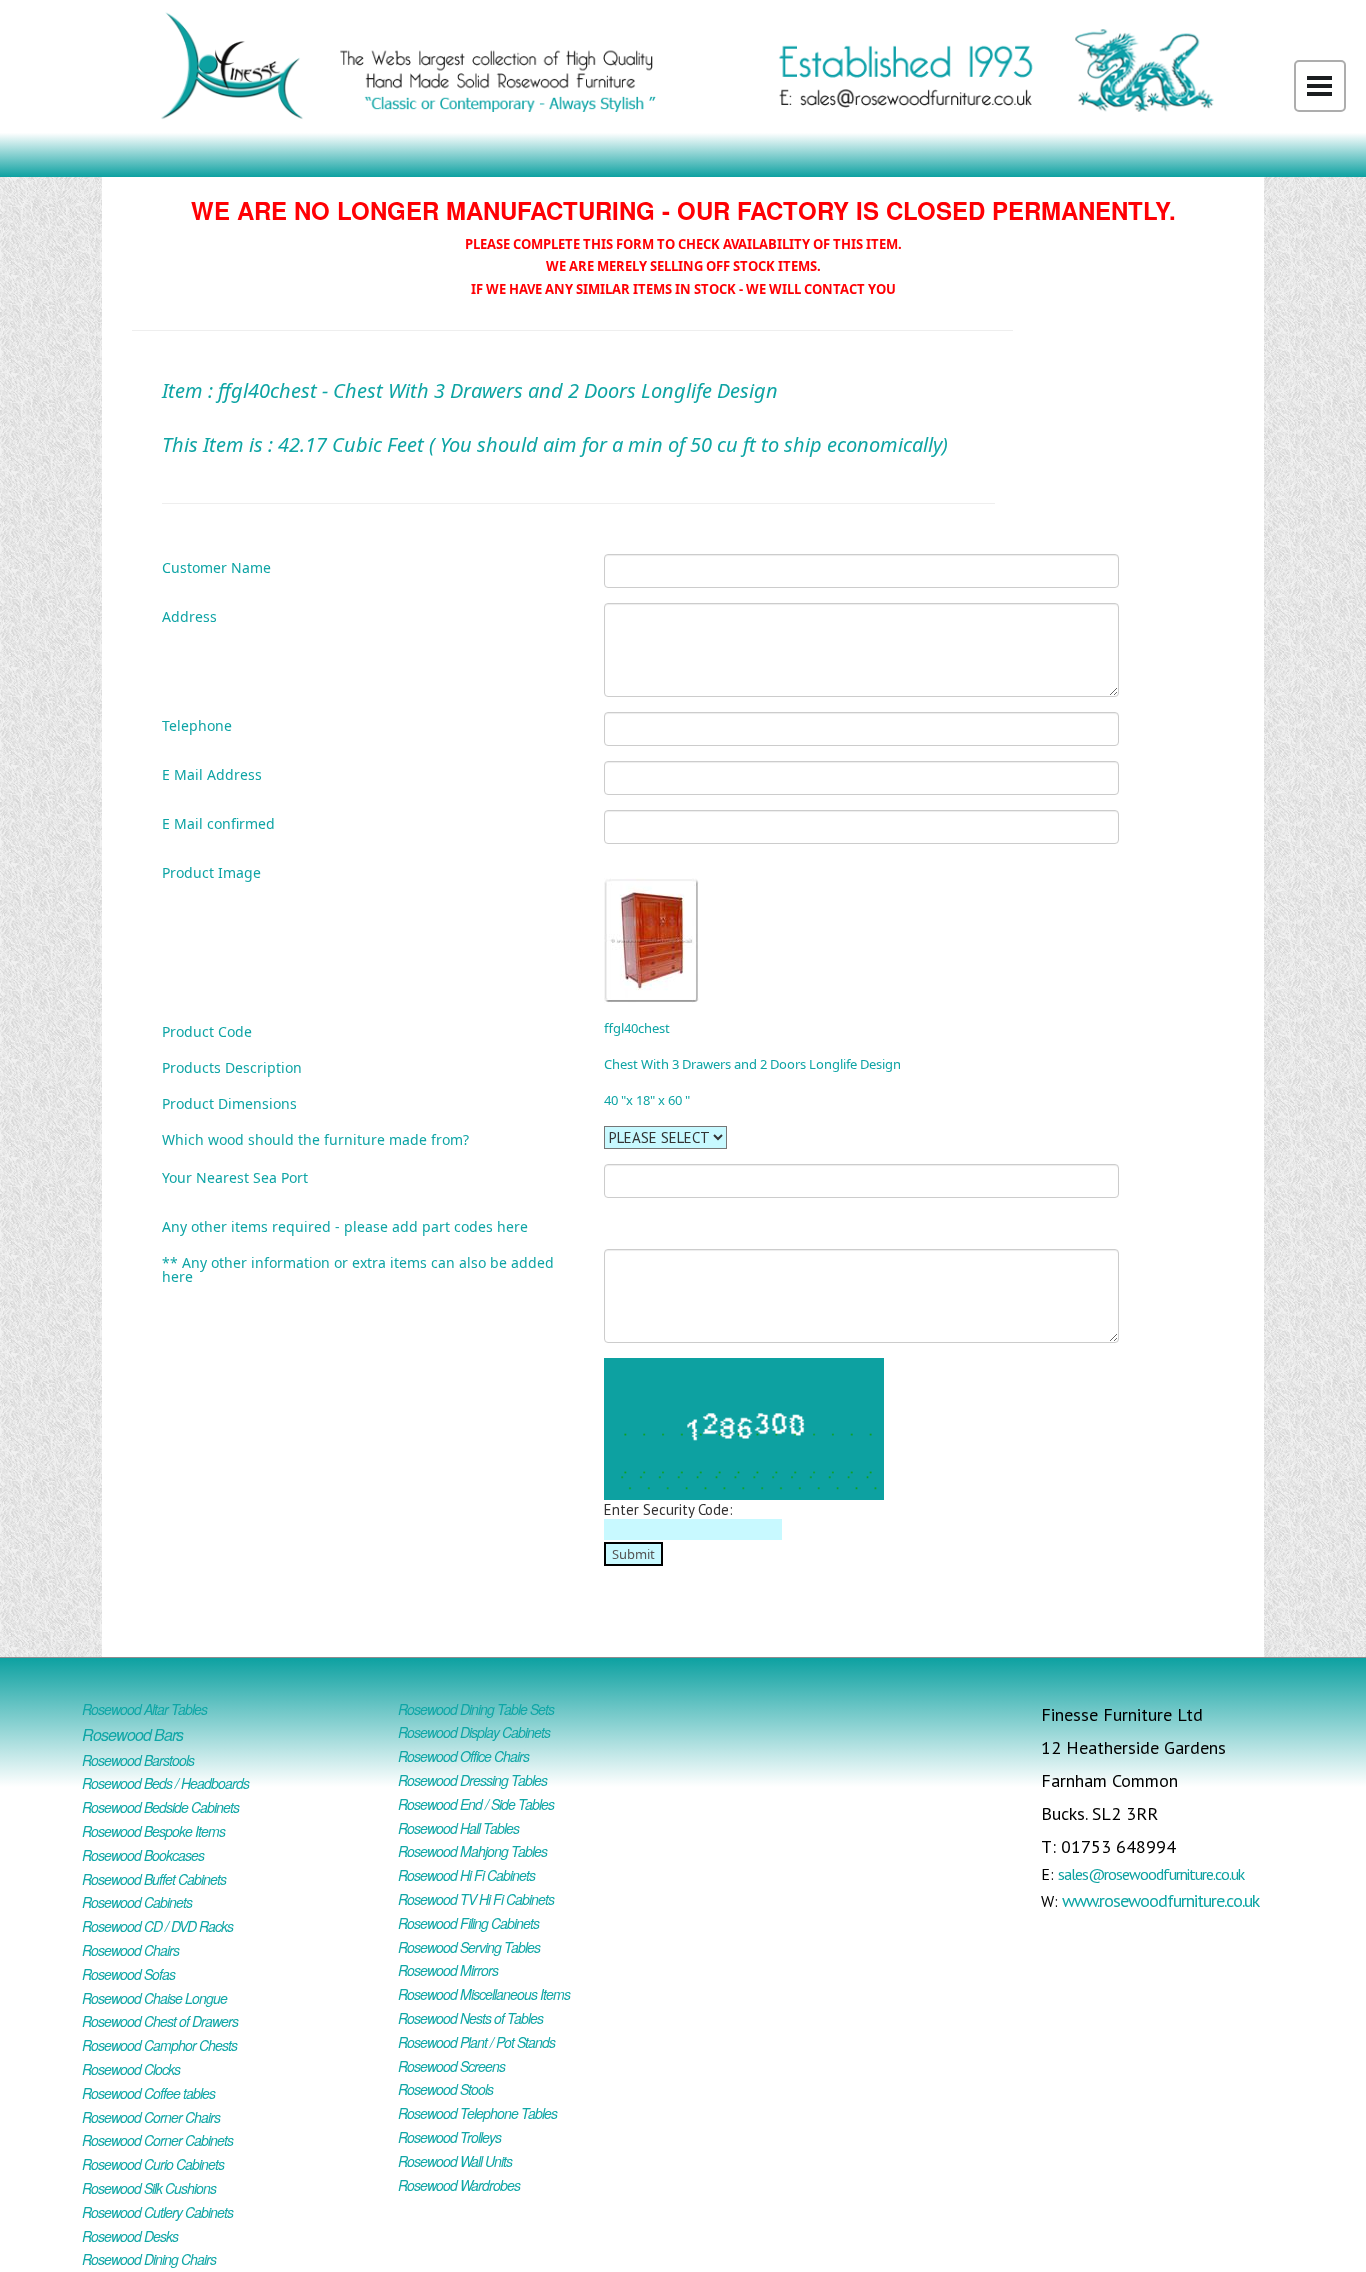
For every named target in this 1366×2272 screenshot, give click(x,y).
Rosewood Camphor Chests (159, 2045)
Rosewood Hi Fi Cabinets (466, 1875)
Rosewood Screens (451, 2066)
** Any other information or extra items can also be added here (358, 1268)
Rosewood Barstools (138, 1760)
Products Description (232, 1066)
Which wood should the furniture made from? (315, 1138)
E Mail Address (212, 773)
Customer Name (216, 566)
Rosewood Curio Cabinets (153, 2164)
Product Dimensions (229, 1102)
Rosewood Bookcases (143, 1855)
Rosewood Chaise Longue (154, 1998)
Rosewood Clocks (131, 2069)
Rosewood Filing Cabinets (468, 1923)
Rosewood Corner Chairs (151, 2117)
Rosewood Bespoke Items (153, 1831)
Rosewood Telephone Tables (477, 2113)
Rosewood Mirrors (448, 1970)
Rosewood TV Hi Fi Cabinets (476, 1899)
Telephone (197, 724)
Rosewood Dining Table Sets (476, 1709)
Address (189, 615)
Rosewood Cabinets (137, 1902)
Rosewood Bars (132, 1734)
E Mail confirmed (218, 822)
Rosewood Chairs (130, 1950)
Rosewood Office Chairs (463, 1756)
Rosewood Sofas (128, 1974)
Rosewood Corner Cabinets (157, 2140)
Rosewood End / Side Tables (476, 1804)
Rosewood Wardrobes (459, 2185)
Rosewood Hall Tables (458, 1828)
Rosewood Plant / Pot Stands (476, 2042)
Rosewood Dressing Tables (472, 1780)
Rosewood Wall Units (455, 2161)
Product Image (211, 871)
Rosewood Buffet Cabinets (154, 1879)
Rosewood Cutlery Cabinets (157, 2212)
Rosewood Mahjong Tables (472, 1851)
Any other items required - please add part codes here (345, 1225)
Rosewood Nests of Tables (470, 2018)
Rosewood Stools (445, 2089)
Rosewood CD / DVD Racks (157, 1926)
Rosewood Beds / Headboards (165, 1783)
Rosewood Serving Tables (469, 1947)
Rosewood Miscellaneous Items (484, 1994)
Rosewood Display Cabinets (474, 1732)
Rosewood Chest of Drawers (160, 2021)
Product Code (207, 1030)
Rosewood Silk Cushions (149, 2188)
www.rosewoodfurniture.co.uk (1160, 1900)
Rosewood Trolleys (449, 2137)
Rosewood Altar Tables (144, 1709)
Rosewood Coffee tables (148, 2093)
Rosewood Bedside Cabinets (160, 1807)
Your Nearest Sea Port (235, 1176)
